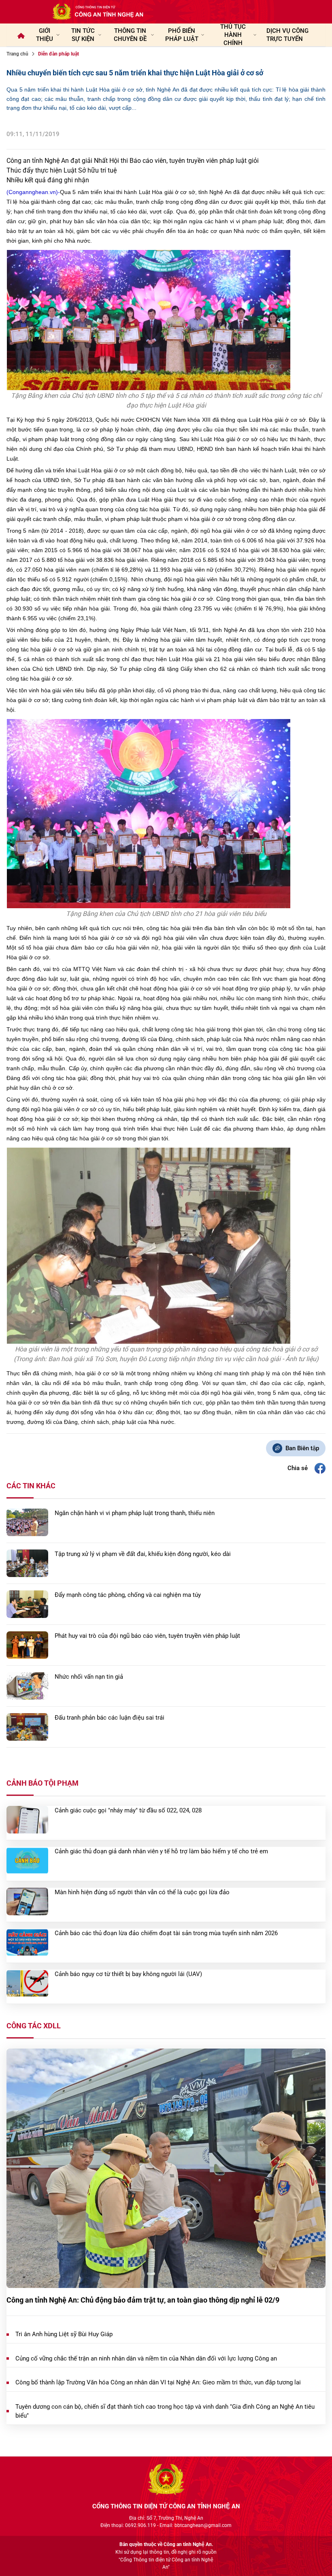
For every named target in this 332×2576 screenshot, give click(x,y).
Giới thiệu (45, 35)
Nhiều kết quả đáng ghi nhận (48, 180)
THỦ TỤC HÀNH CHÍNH (233, 35)
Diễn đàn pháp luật (59, 54)
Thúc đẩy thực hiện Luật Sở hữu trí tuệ (62, 170)
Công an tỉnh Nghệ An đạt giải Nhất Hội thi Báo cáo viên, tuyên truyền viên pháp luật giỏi (133, 161)
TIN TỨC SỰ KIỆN (83, 35)
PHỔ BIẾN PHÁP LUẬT (182, 35)
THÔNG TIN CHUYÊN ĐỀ (130, 35)
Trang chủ (17, 54)
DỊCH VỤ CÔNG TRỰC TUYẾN (287, 35)
